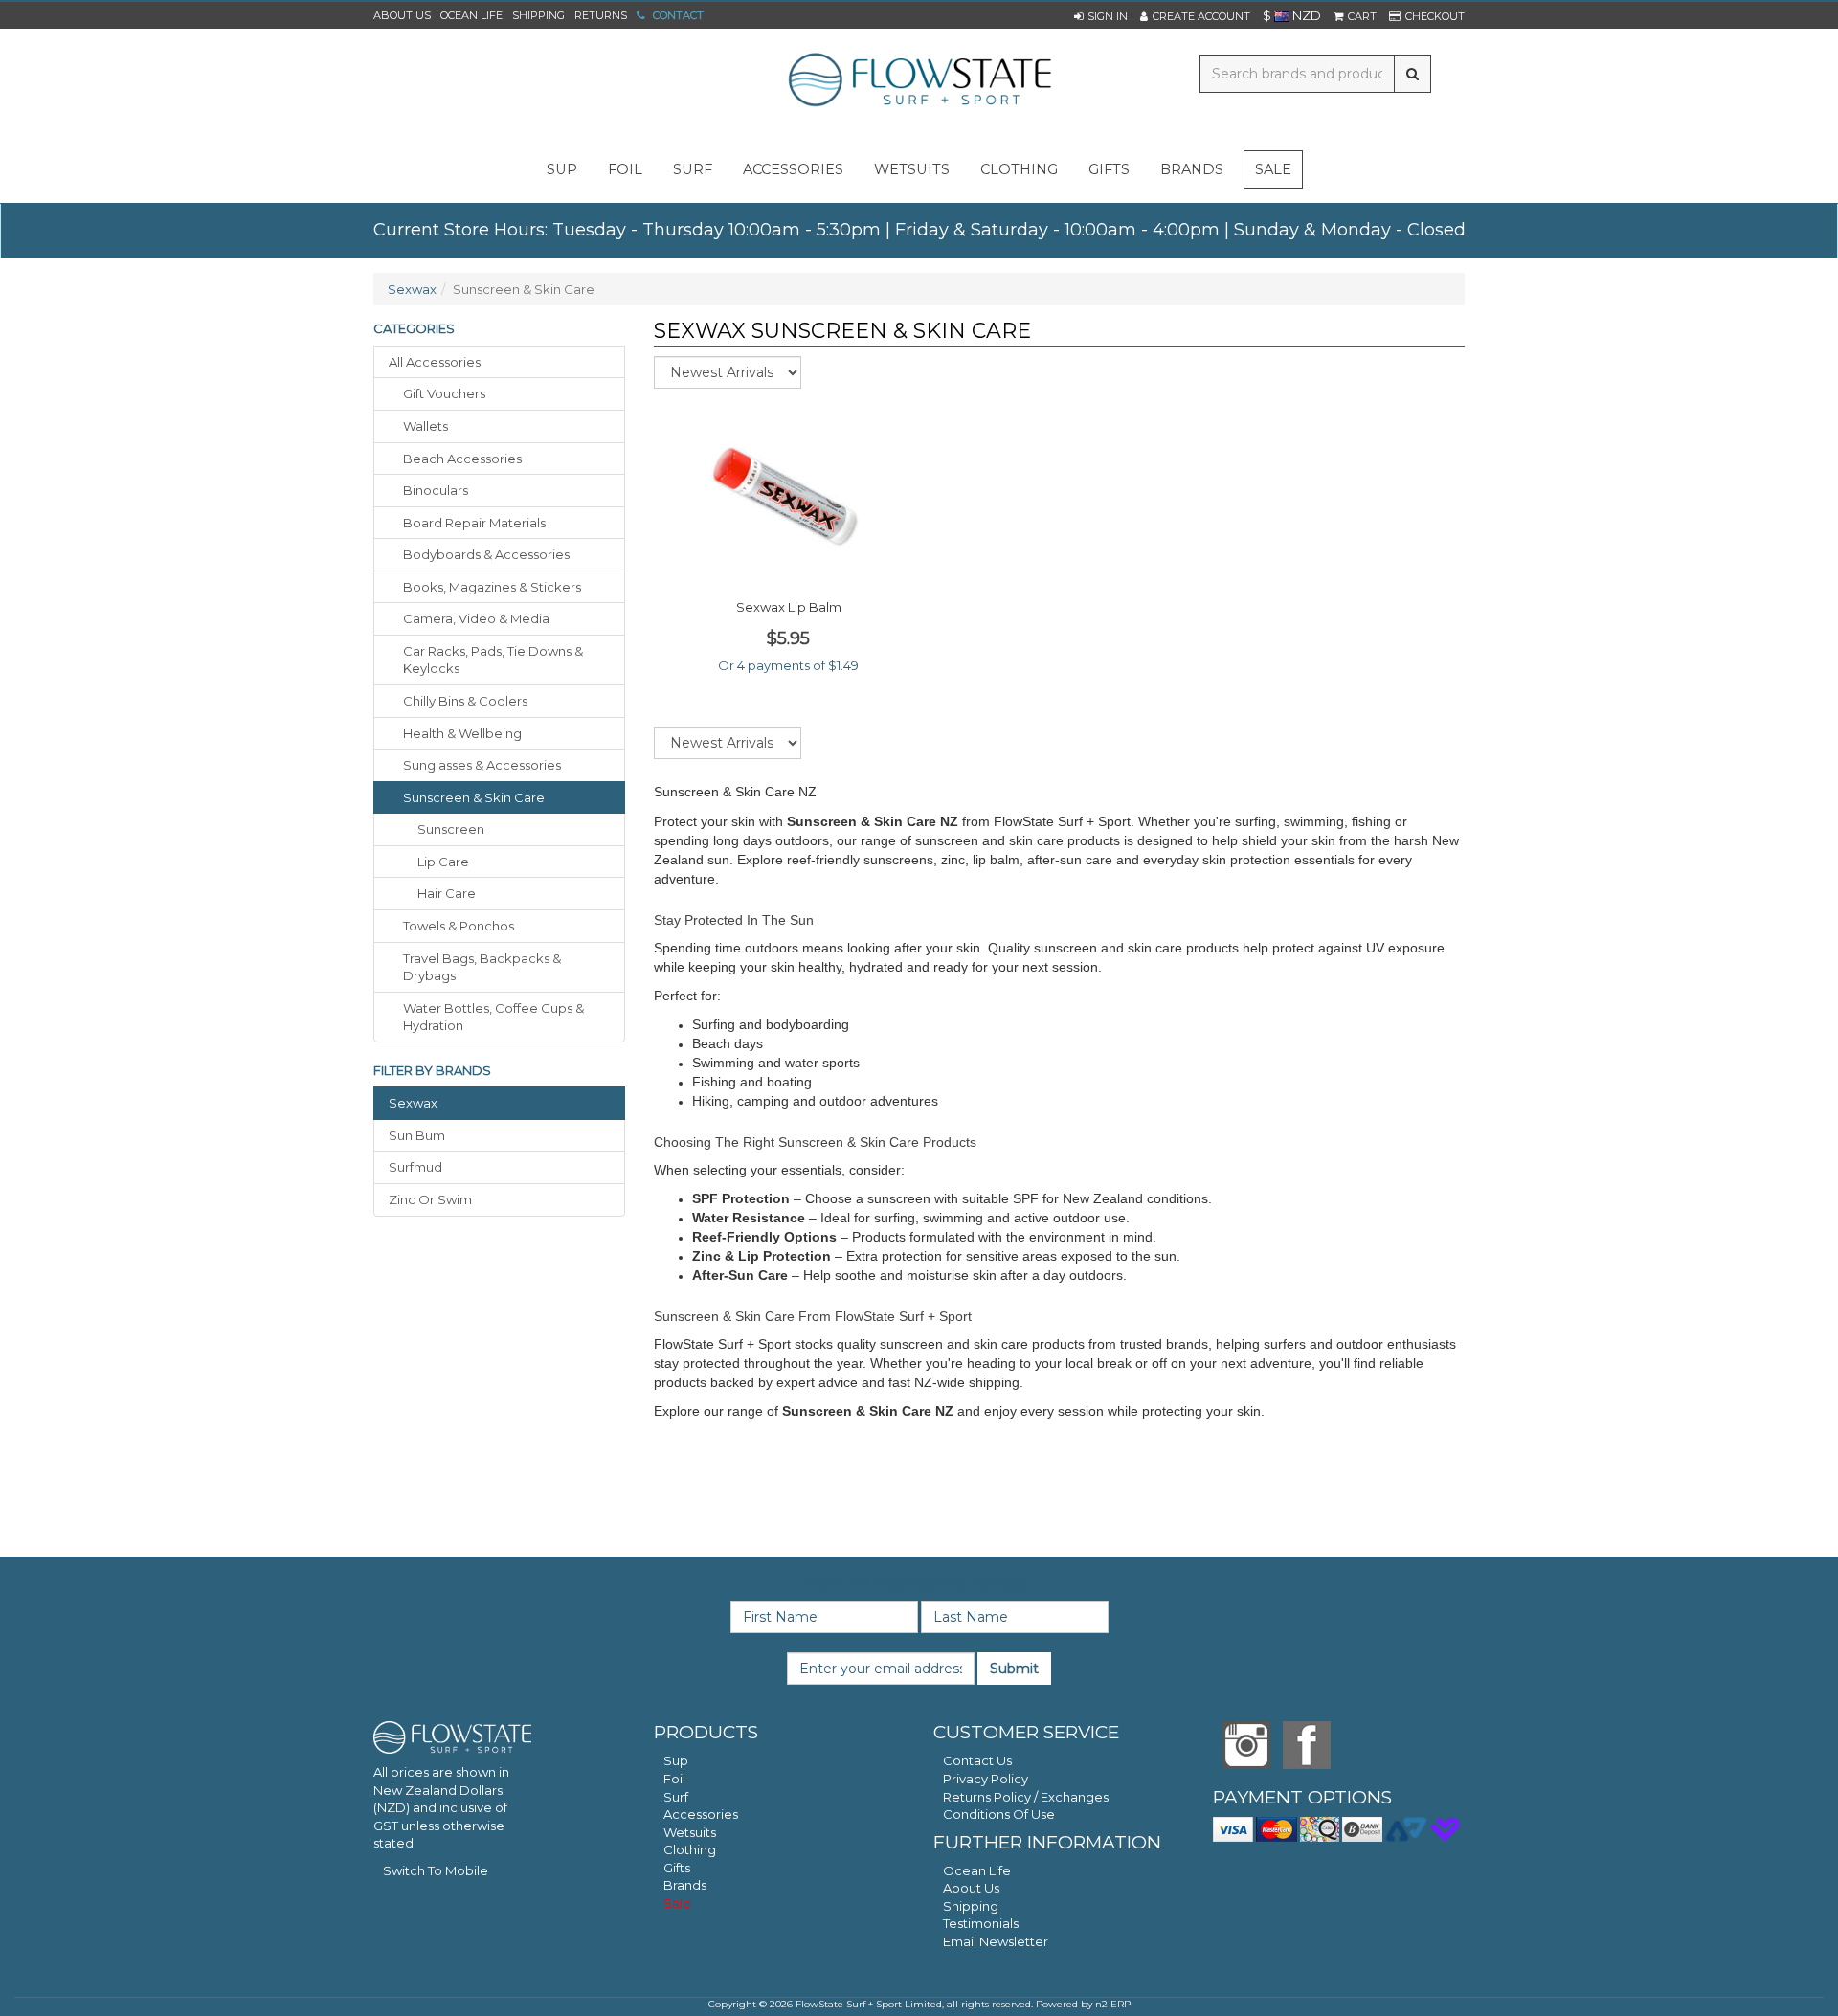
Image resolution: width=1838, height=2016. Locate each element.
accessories (793, 169)
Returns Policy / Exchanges (1026, 1797)
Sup (676, 1760)
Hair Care (447, 893)
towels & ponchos (459, 926)
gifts (1109, 169)
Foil (674, 1779)
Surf (676, 1797)
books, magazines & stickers (492, 587)
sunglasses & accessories (482, 765)
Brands (1192, 169)
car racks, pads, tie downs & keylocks (493, 660)
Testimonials (981, 1923)
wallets (426, 426)
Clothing (690, 1849)
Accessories (701, 1814)
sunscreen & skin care (474, 797)
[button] (1101, 16)
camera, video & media (476, 618)
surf (693, 169)
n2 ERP (1113, 2004)
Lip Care (443, 862)
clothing (1019, 169)
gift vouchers (444, 393)
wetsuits (912, 169)
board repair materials (474, 523)
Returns (601, 15)
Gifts (677, 1868)
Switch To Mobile (436, 1870)
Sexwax (412, 289)
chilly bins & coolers (465, 701)
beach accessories (462, 459)
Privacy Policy (986, 1779)
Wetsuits (690, 1832)
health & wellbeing (462, 733)
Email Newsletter (996, 1941)
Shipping (538, 15)
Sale (1273, 169)
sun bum (417, 1135)
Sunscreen (451, 829)
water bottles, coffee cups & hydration (493, 1017)
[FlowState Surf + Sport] (919, 81)
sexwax (413, 1103)
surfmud (415, 1167)
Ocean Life (471, 15)
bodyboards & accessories (486, 554)
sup (562, 169)
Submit (1014, 1669)
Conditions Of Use (999, 1814)
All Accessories (435, 362)
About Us (402, 15)
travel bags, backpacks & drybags (482, 967)
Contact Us (977, 1760)
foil (625, 169)
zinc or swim (430, 1199)
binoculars (436, 490)
